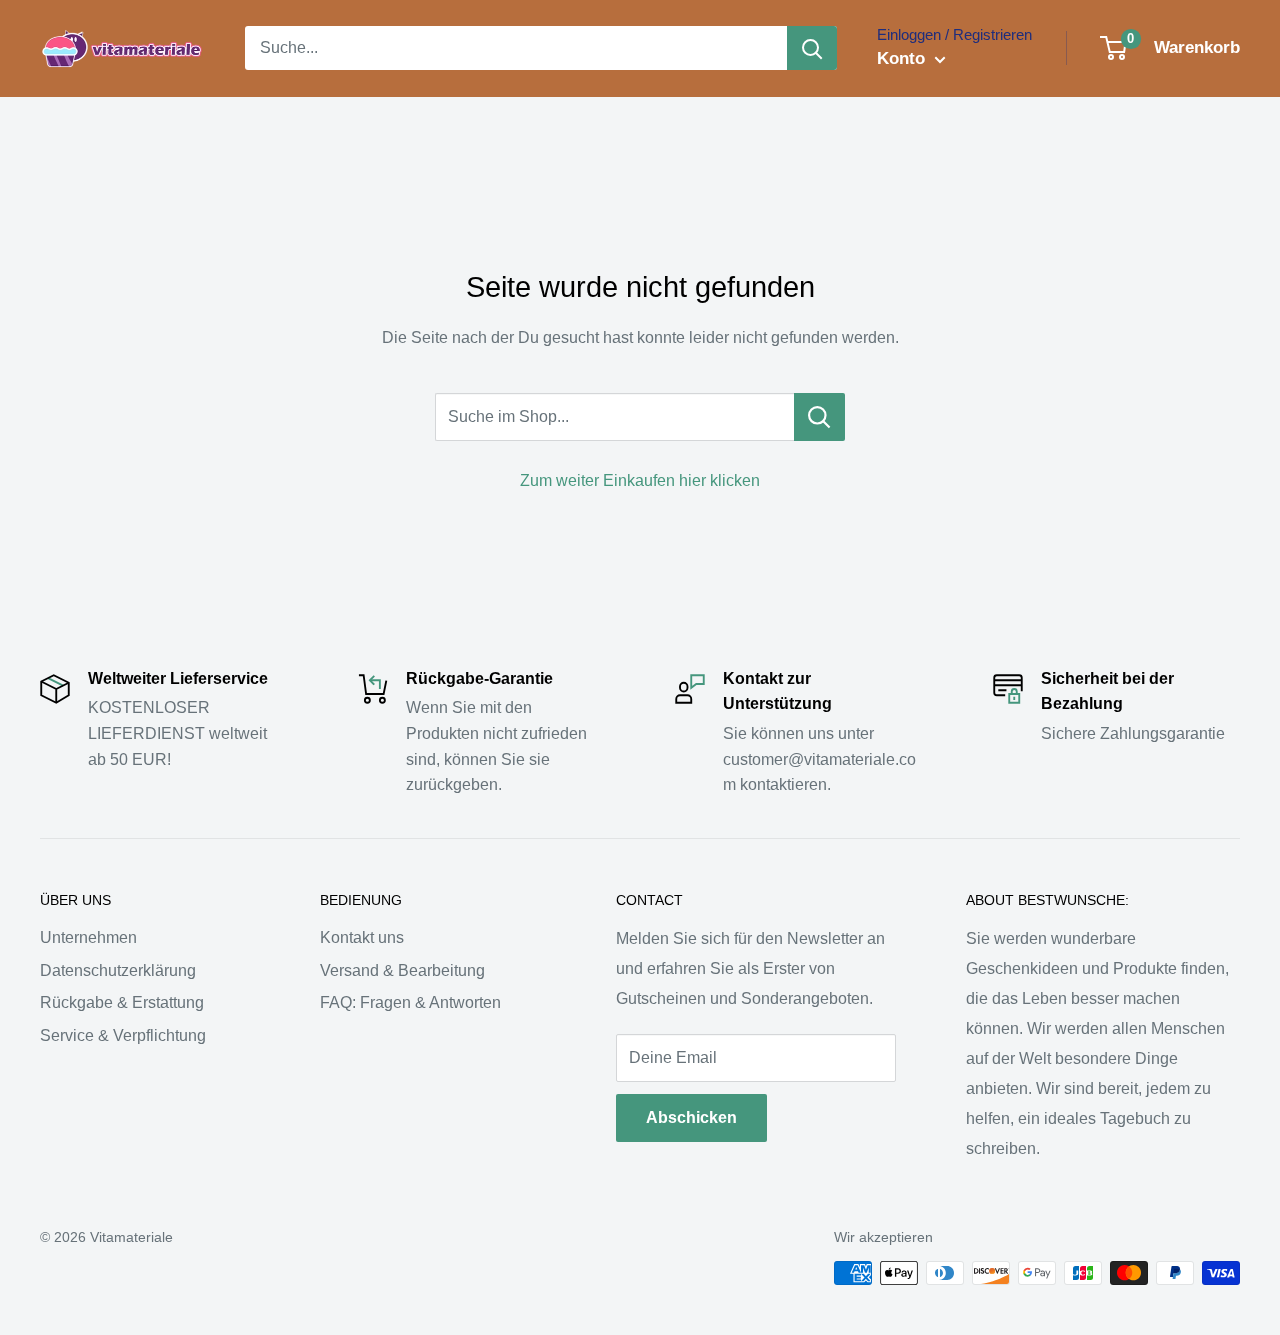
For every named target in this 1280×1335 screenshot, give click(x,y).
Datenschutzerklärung (118, 970)
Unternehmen (88, 937)
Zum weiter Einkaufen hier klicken (640, 480)
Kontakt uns (362, 937)
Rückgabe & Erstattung (122, 1002)
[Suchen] (812, 48)
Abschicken (691, 1117)
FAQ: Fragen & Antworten (410, 1002)
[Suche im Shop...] (819, 417)
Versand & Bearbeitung (402, 970)
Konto (903, 58)
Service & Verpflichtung (123, 1035)
